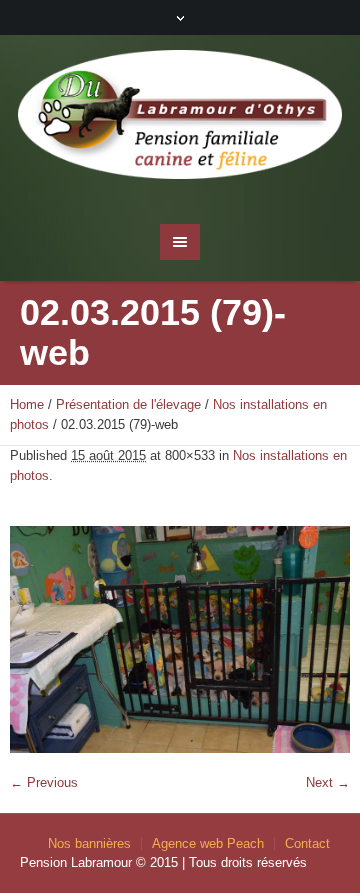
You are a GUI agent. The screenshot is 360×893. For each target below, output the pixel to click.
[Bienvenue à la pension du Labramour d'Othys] (180, 119)
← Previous (44, 782)
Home (27, 404)
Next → (328, 782)
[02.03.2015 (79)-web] (180, 639)
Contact (307, 843)
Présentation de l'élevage (128, 404)
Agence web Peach (208, 843)
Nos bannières (89, 843)
